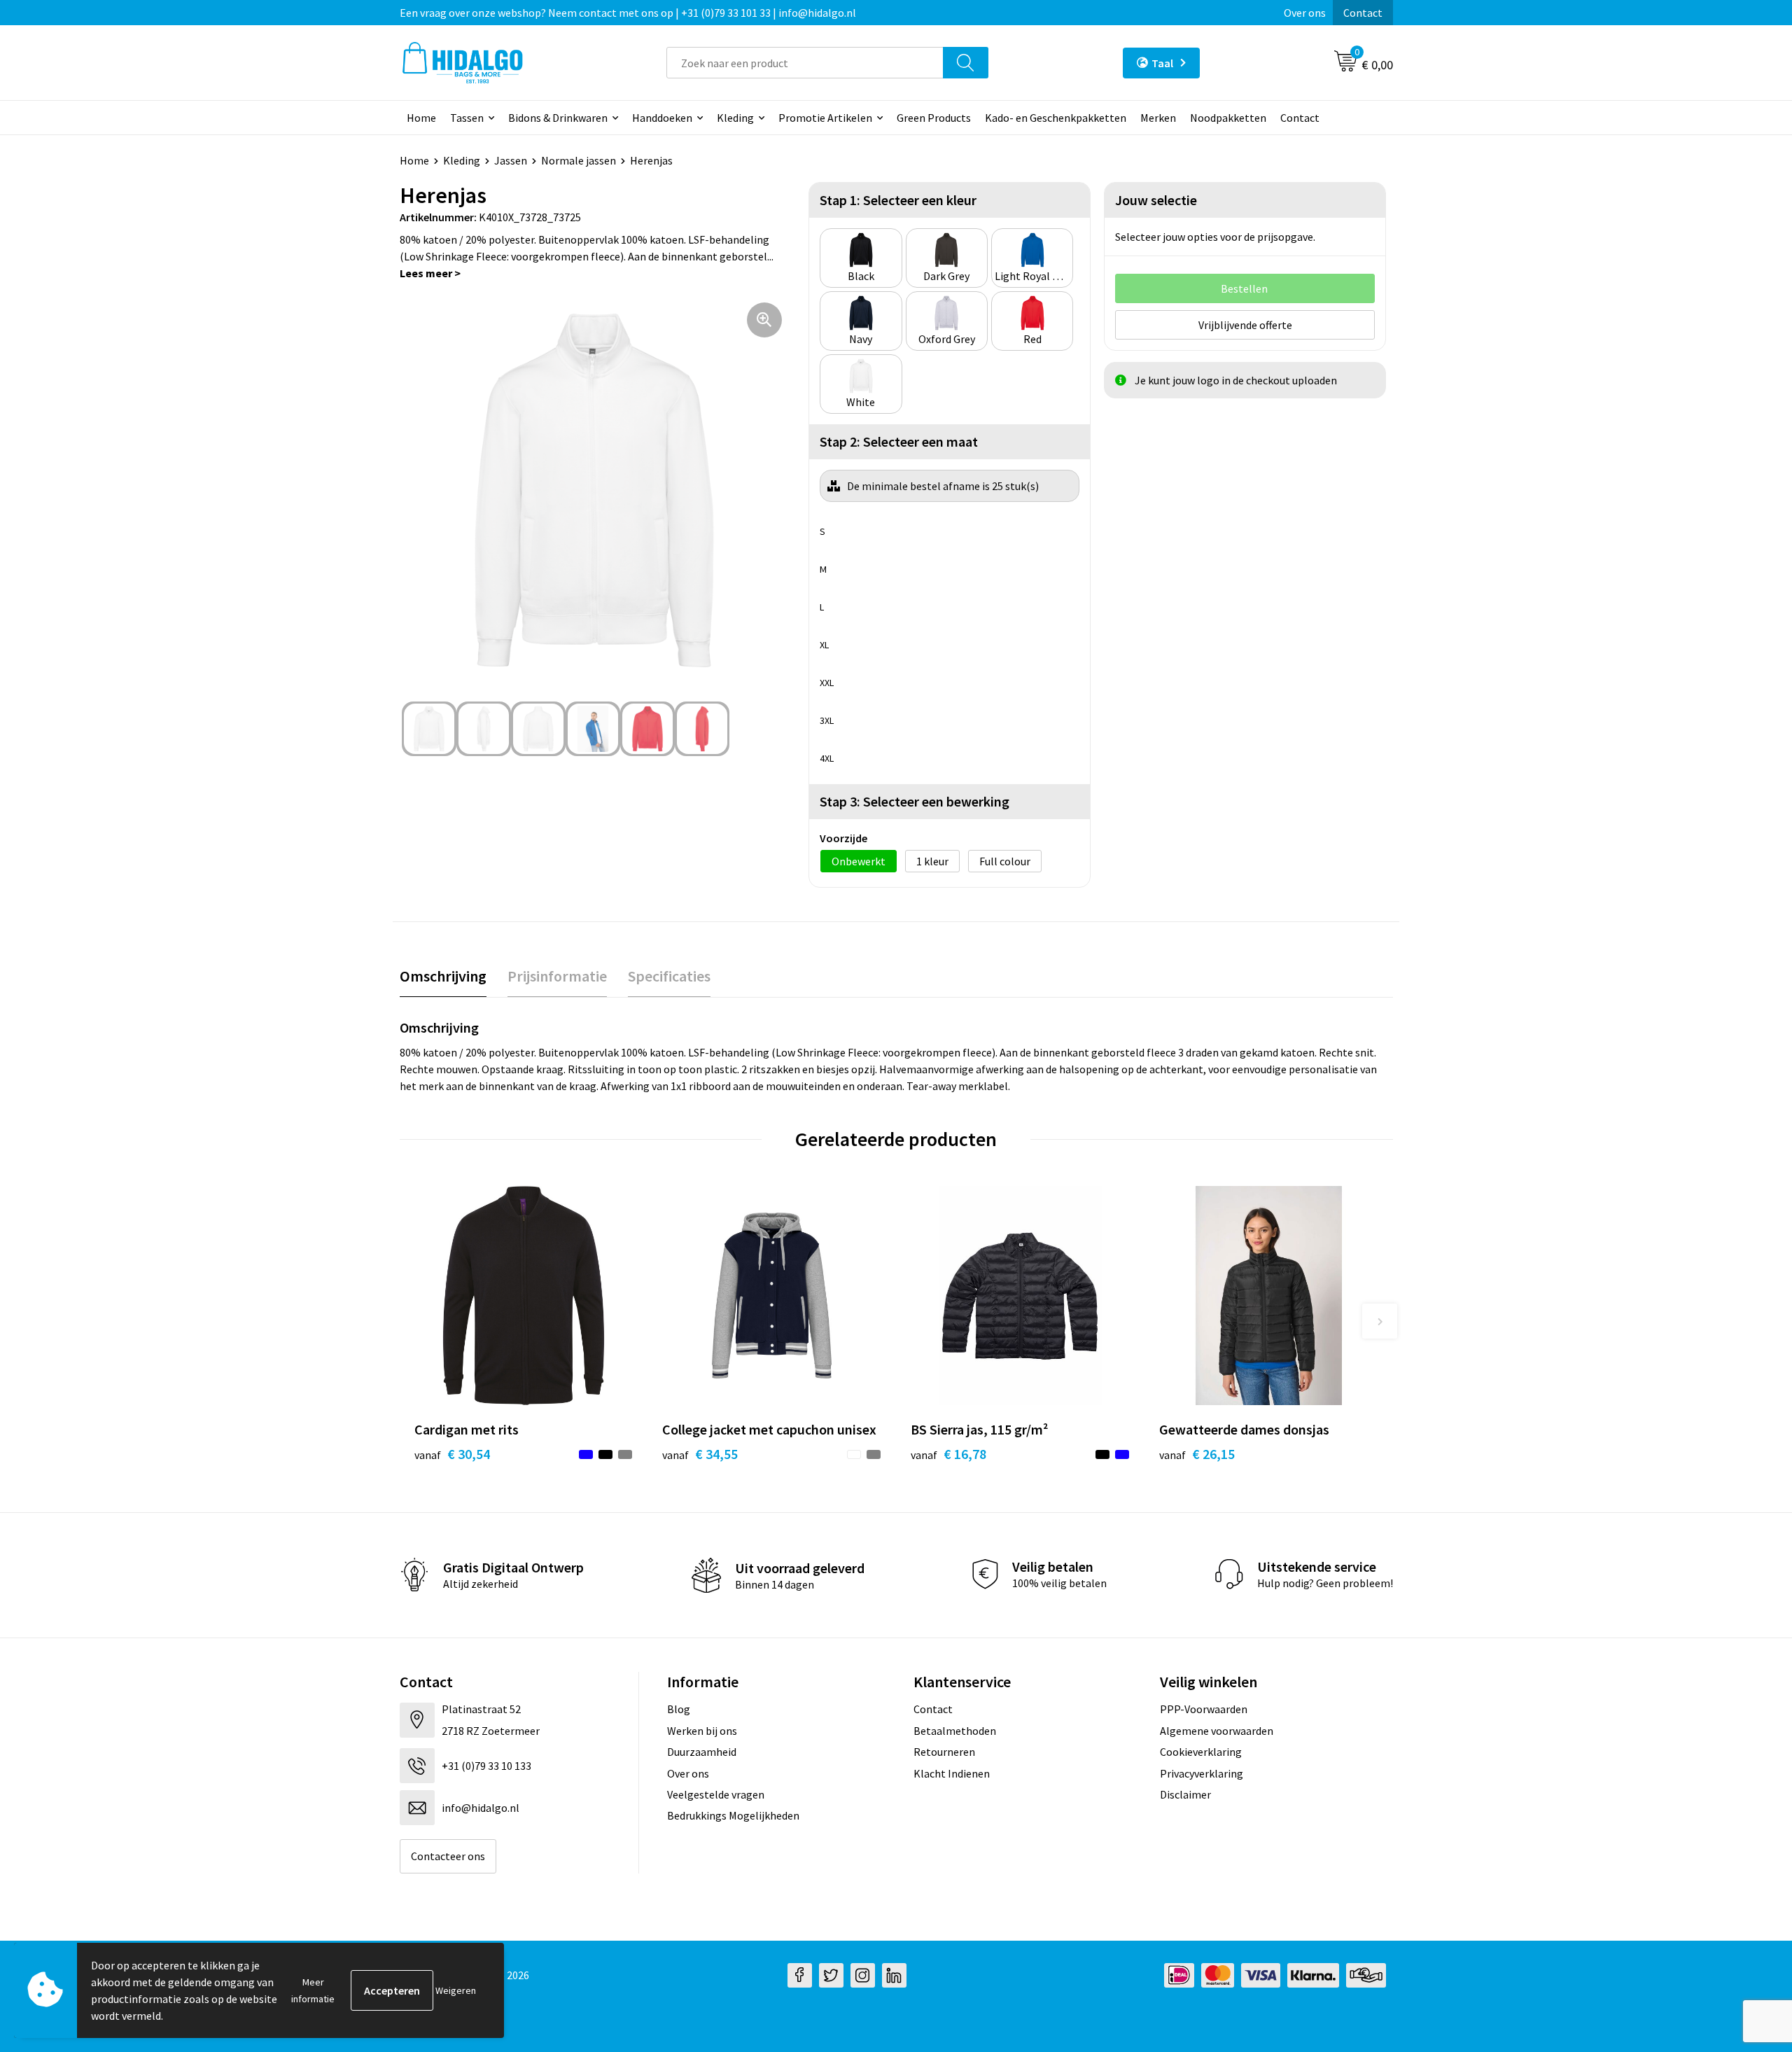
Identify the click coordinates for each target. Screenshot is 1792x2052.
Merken (1158, 118)
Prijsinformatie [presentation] (557, 976)
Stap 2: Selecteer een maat (899, 441)
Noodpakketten (1228, 118)
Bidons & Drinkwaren (558, 118)
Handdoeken (662, 118)
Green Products (934, 118)
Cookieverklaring (1201, 1752)
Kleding (735, 118)
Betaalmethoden (955, 1731)
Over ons (1305, 13)
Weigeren (456, 1990)
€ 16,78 (948, 1454)
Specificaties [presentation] (669, 976)
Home (421, 118)
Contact (1363, 13)
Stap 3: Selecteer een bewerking (915, 801)
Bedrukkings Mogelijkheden (733, 1815)
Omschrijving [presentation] (443, 976)
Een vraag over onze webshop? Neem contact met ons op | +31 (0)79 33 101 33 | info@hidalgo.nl (628, 13)
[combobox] (805, 63)
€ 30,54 (452, 1454)
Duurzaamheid (702, 1752)
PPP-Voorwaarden (1204, 1709)
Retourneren (944, 1752)
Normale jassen (579, 160)
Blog (679, 1709)
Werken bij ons (702, 1731)
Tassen (467, 118)
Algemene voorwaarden (1217, 1731)
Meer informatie (313, 1990)
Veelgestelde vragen (716, 1794)
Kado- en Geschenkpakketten (1056, 118)
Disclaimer (1185, 1794)
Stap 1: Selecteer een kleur (898, 200)
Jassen (511, 160)
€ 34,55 (700, 1454)
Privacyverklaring (1202, 1773)
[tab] (443, 976)
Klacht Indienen (952, 1773)
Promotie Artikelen (825, 118)
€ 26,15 (1197, 1454)
